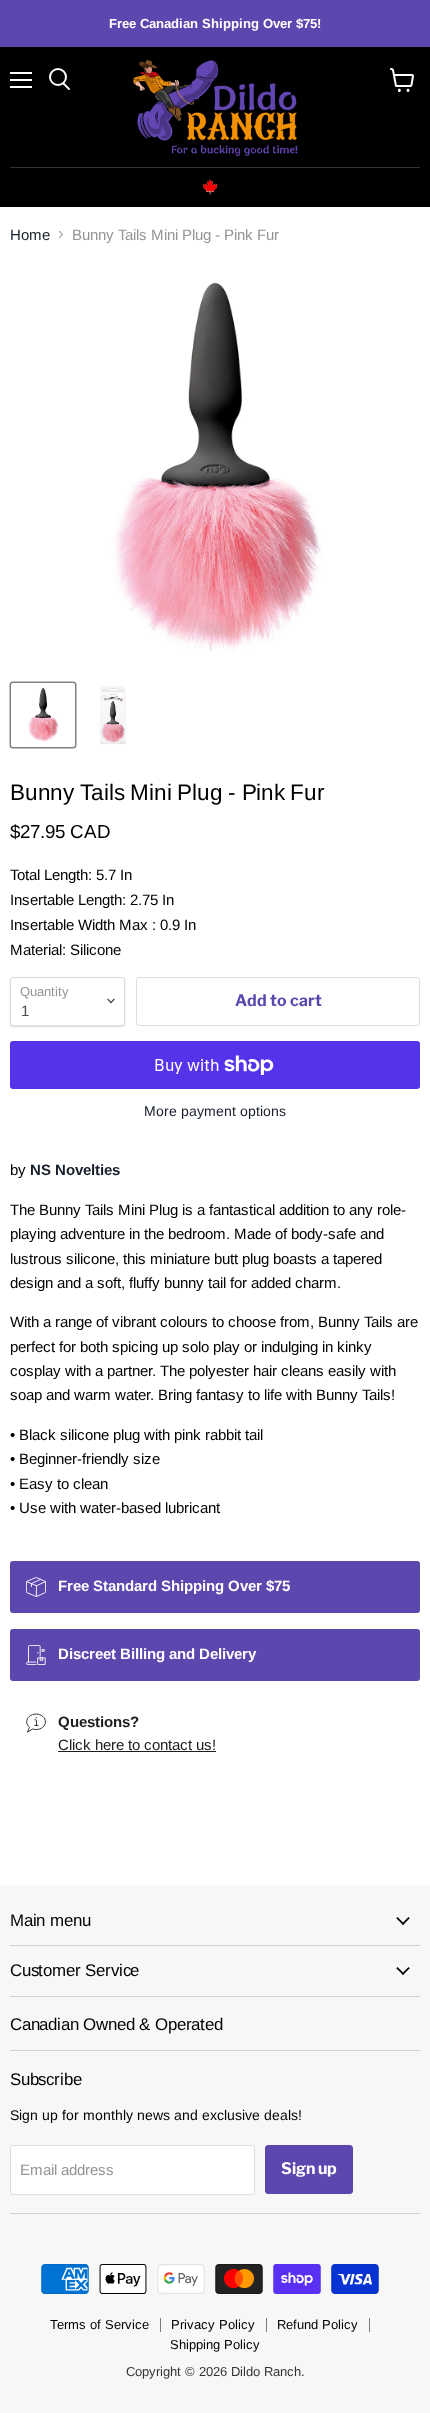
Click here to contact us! (137, 1744)
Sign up (309, 2168)
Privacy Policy (213, 2324)
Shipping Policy (215, 2344)
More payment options (215, 1111)
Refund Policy (317, 2324)
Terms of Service (99, 2324)
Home (30, 234)
